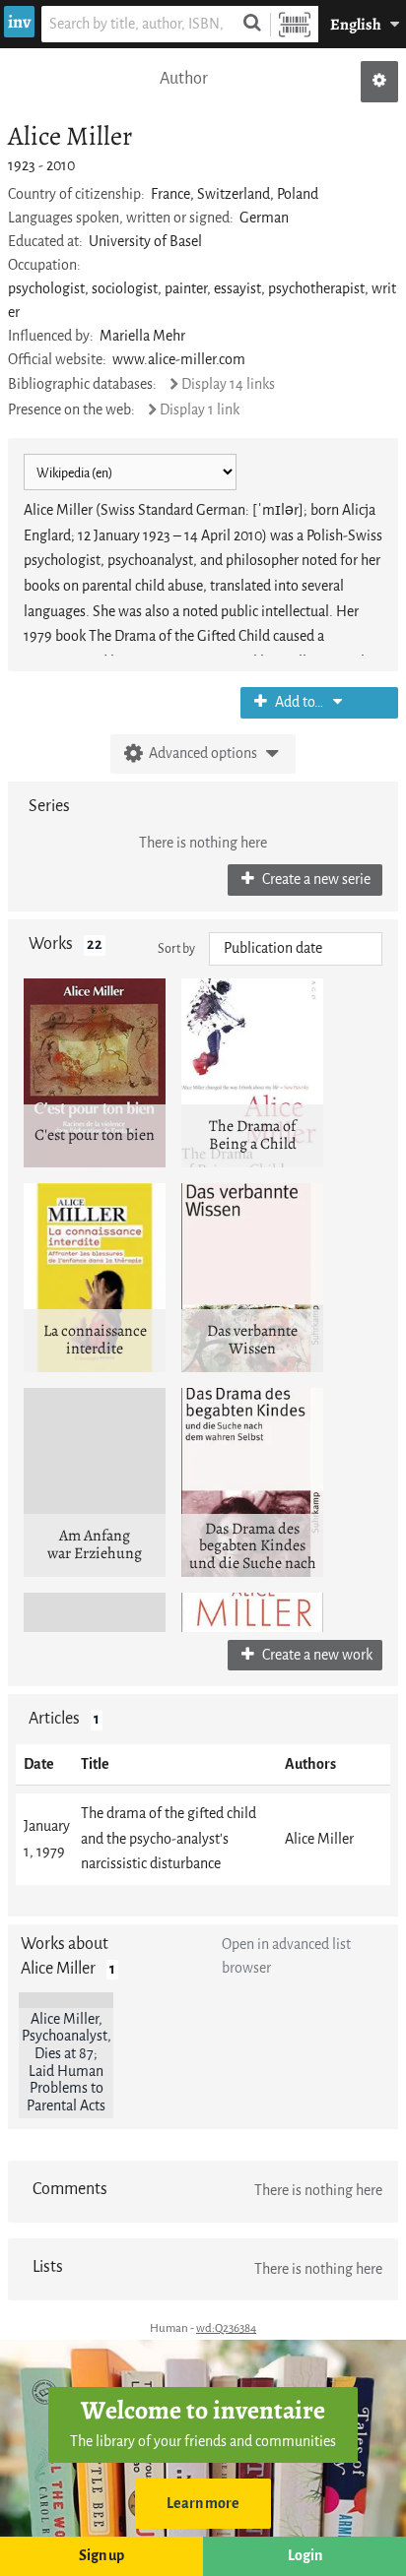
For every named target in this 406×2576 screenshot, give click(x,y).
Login (305, 2556)
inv (19, 22)
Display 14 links (228, 384)
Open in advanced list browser (286, 1956)
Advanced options (203, 754)
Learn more (203, 2504)
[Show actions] (379, 82)
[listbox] (296, 949)
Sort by (176, 948)
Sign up (101, 2556)
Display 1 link (200, 410)
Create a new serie (315, 880)
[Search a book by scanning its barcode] (295, 24)
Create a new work (316, 1655)
